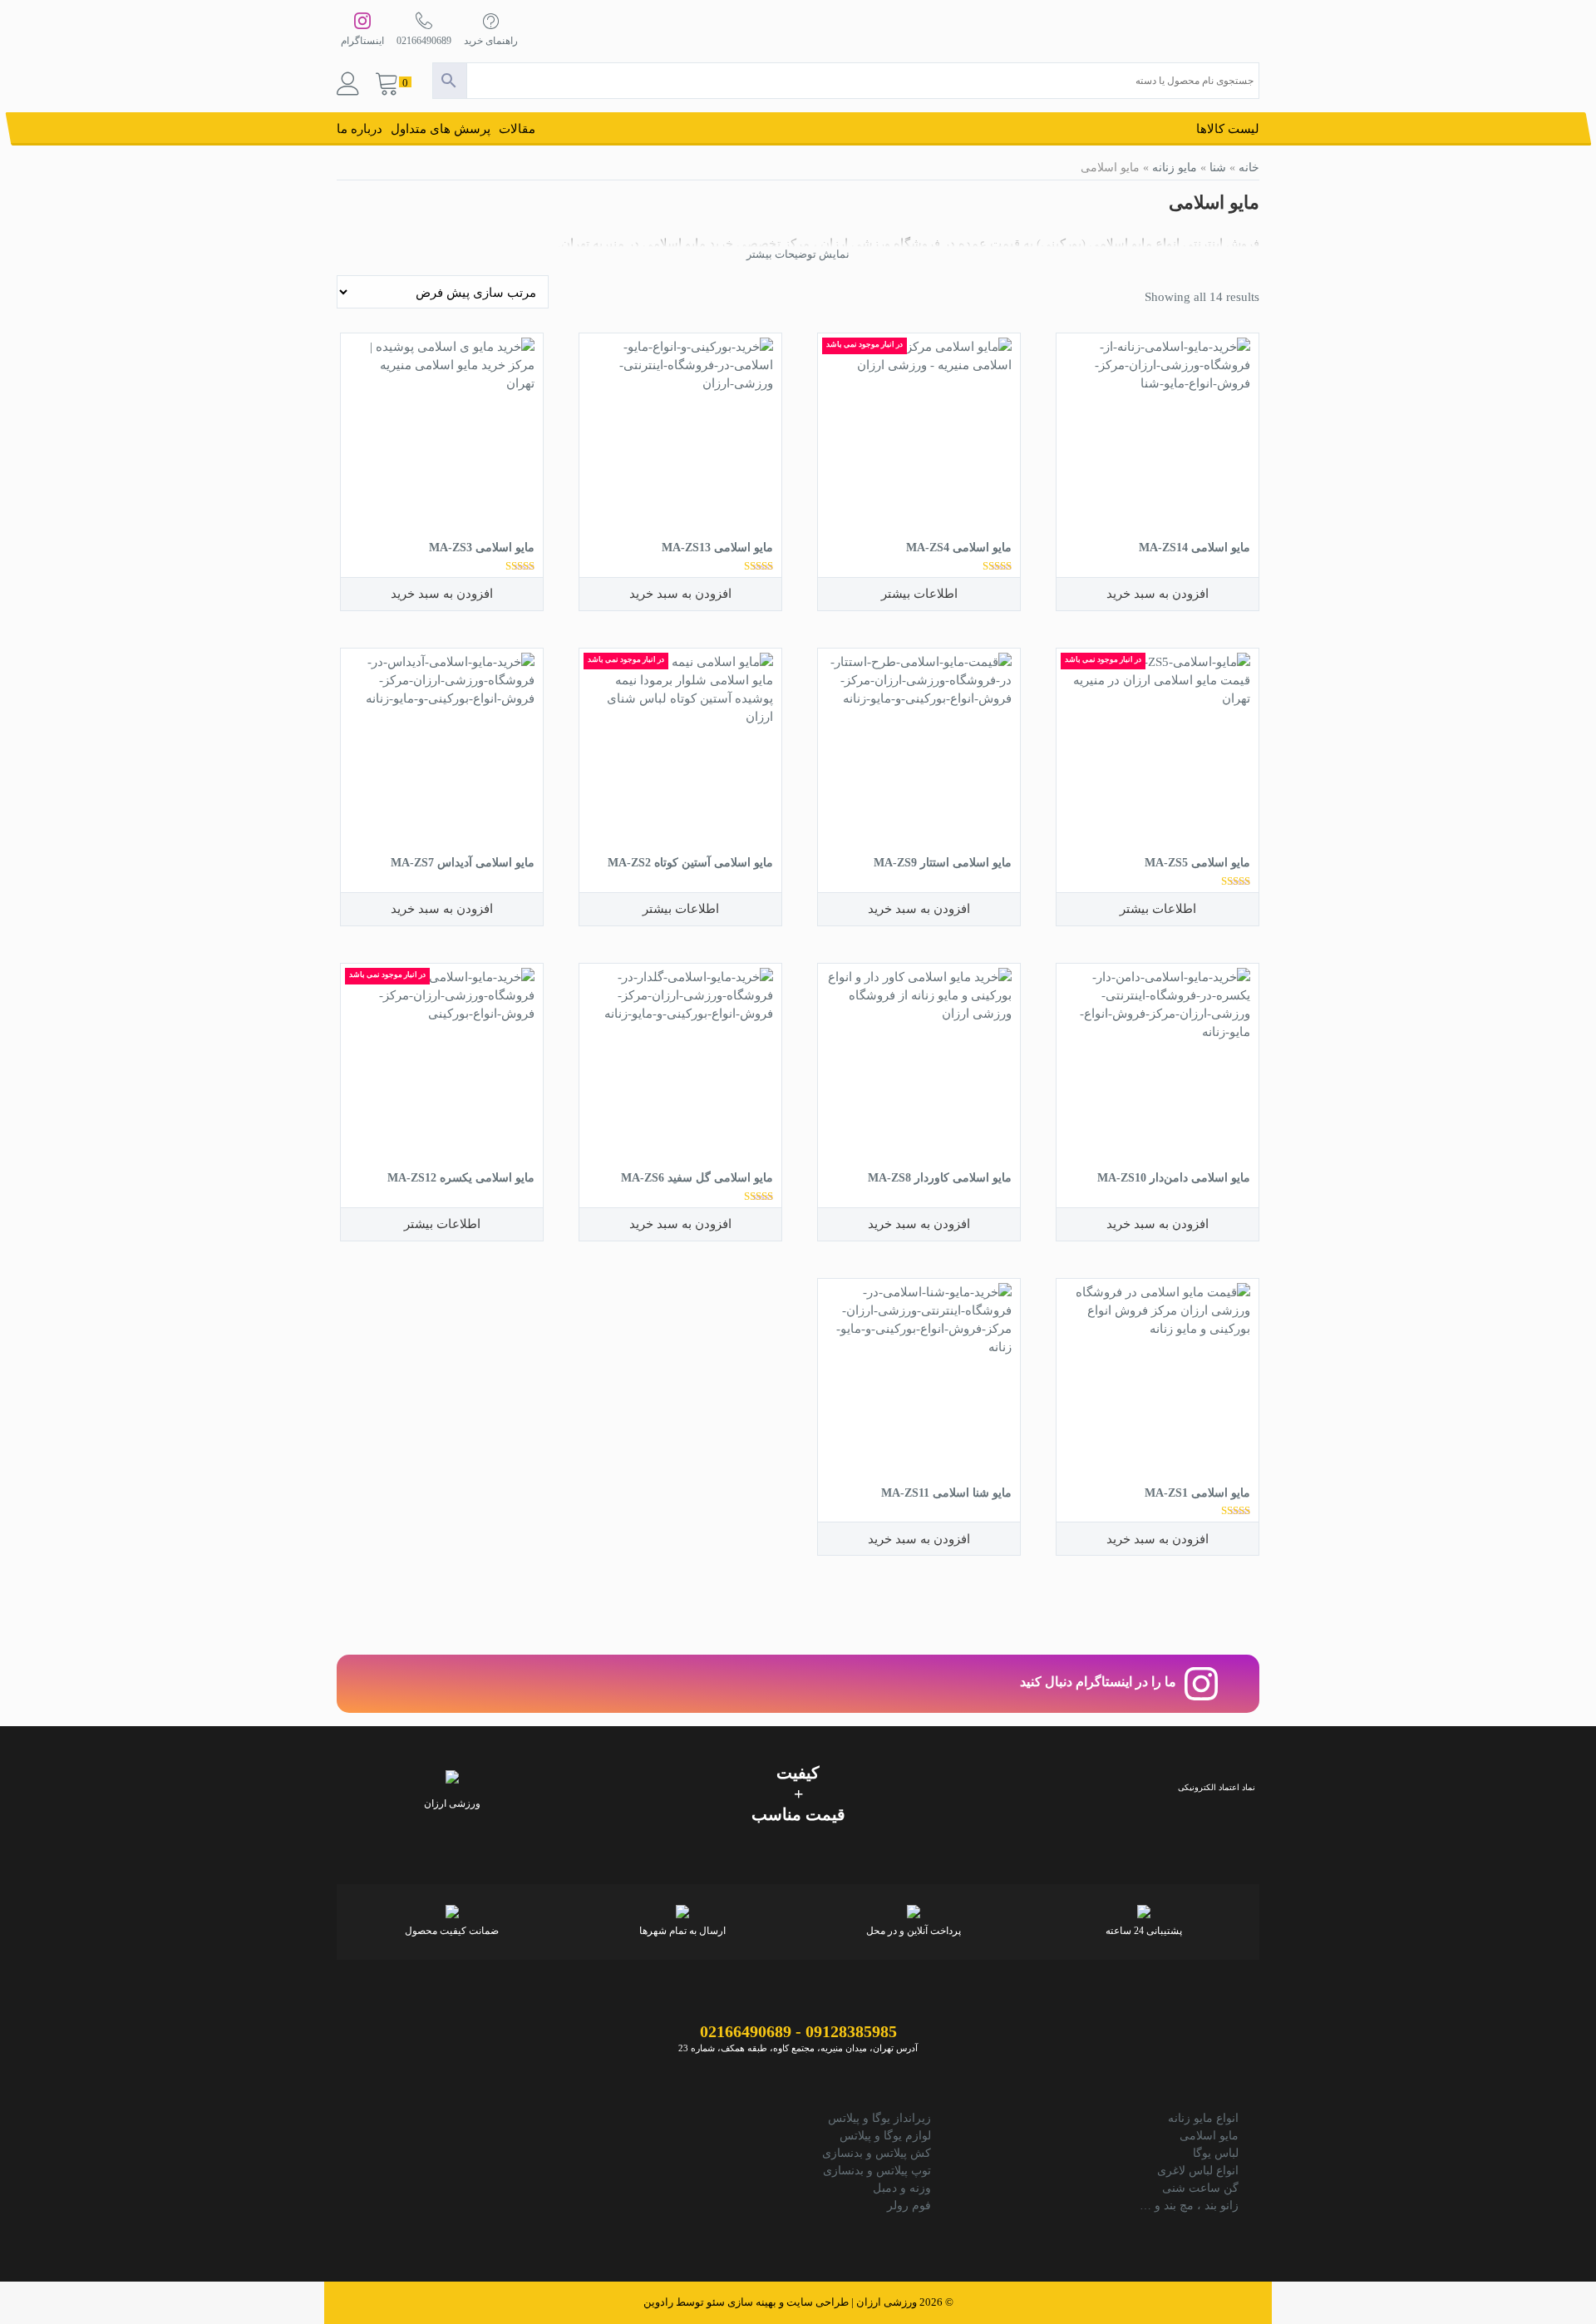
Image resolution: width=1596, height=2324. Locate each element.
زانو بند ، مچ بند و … (1189, 2206)
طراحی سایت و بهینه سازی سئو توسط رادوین (746, 2302)
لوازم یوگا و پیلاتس (885, 2136)
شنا (1218, 167)
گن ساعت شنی (1200, 2188)
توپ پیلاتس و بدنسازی (877, 2171)
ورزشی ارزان (887, 2302)
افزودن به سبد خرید (1158, 593)
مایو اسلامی (1209, 2136)
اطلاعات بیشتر (919, 593)
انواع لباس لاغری (1198, 2171)
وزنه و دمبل (902, 2188)
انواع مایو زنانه (1203, 2118)
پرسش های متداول (441, 129)
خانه (1249, 167)
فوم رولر (909, 2206)
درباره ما (360, 129)
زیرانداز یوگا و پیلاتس (879, 2118)
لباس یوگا (1216, 2153)
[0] (387, 85)
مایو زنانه (1175, 167)
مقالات (517, 129)
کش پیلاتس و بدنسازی (877, 2153)
